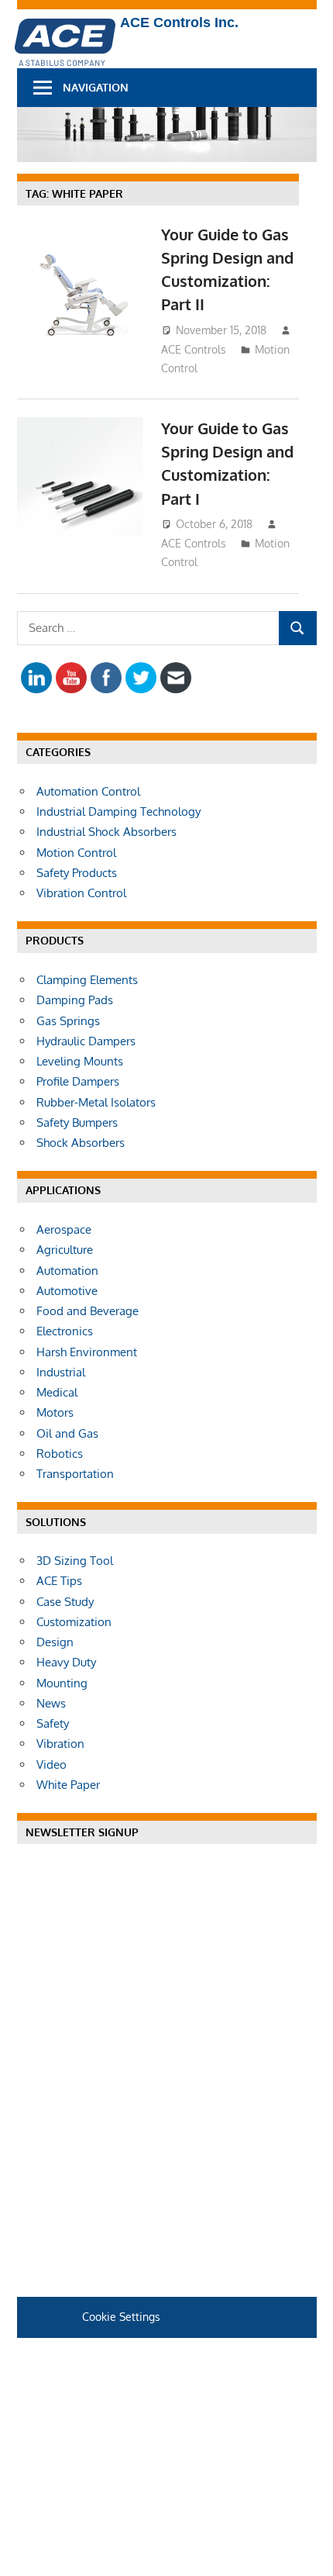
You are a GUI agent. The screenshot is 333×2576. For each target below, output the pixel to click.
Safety (53, 1723)
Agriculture (65, 1250)
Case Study (65, 1602)
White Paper (68, 1785)
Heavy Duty (66, 1662)
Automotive (67, 1291)
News (51, 1703)
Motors (55, 1412)
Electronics (65, 1331)
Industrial (61, 1372)
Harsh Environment (87, 1352)
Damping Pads (75, 1000)
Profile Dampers (78, 1081)
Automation (67, 1271)
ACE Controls (194, 349)
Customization (74, 1622)
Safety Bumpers (77, 1122)
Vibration (60, 1744)
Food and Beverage (88, 1311)
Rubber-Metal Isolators (96, 1102)
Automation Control (88, 791)
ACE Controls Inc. (179, 22)
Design (55, 1642)
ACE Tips (59, 1581)
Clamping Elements (87, 980)
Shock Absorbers (81, 1143)
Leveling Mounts (80, 1061)
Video (51, 1765)
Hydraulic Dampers (86, 1041)
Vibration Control (81, 893)
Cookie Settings (121, 2317)
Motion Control (76, 853)
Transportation (75, 1474)
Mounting (62, 1683)
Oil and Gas (67, 1433)
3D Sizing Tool (75, 1561)
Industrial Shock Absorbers (106, 832)
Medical (57, 1392)
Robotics (60, 1454)
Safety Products (77, 873)
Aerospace (64, 1229)
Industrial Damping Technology (118, 811)
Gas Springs (68, 1021)
